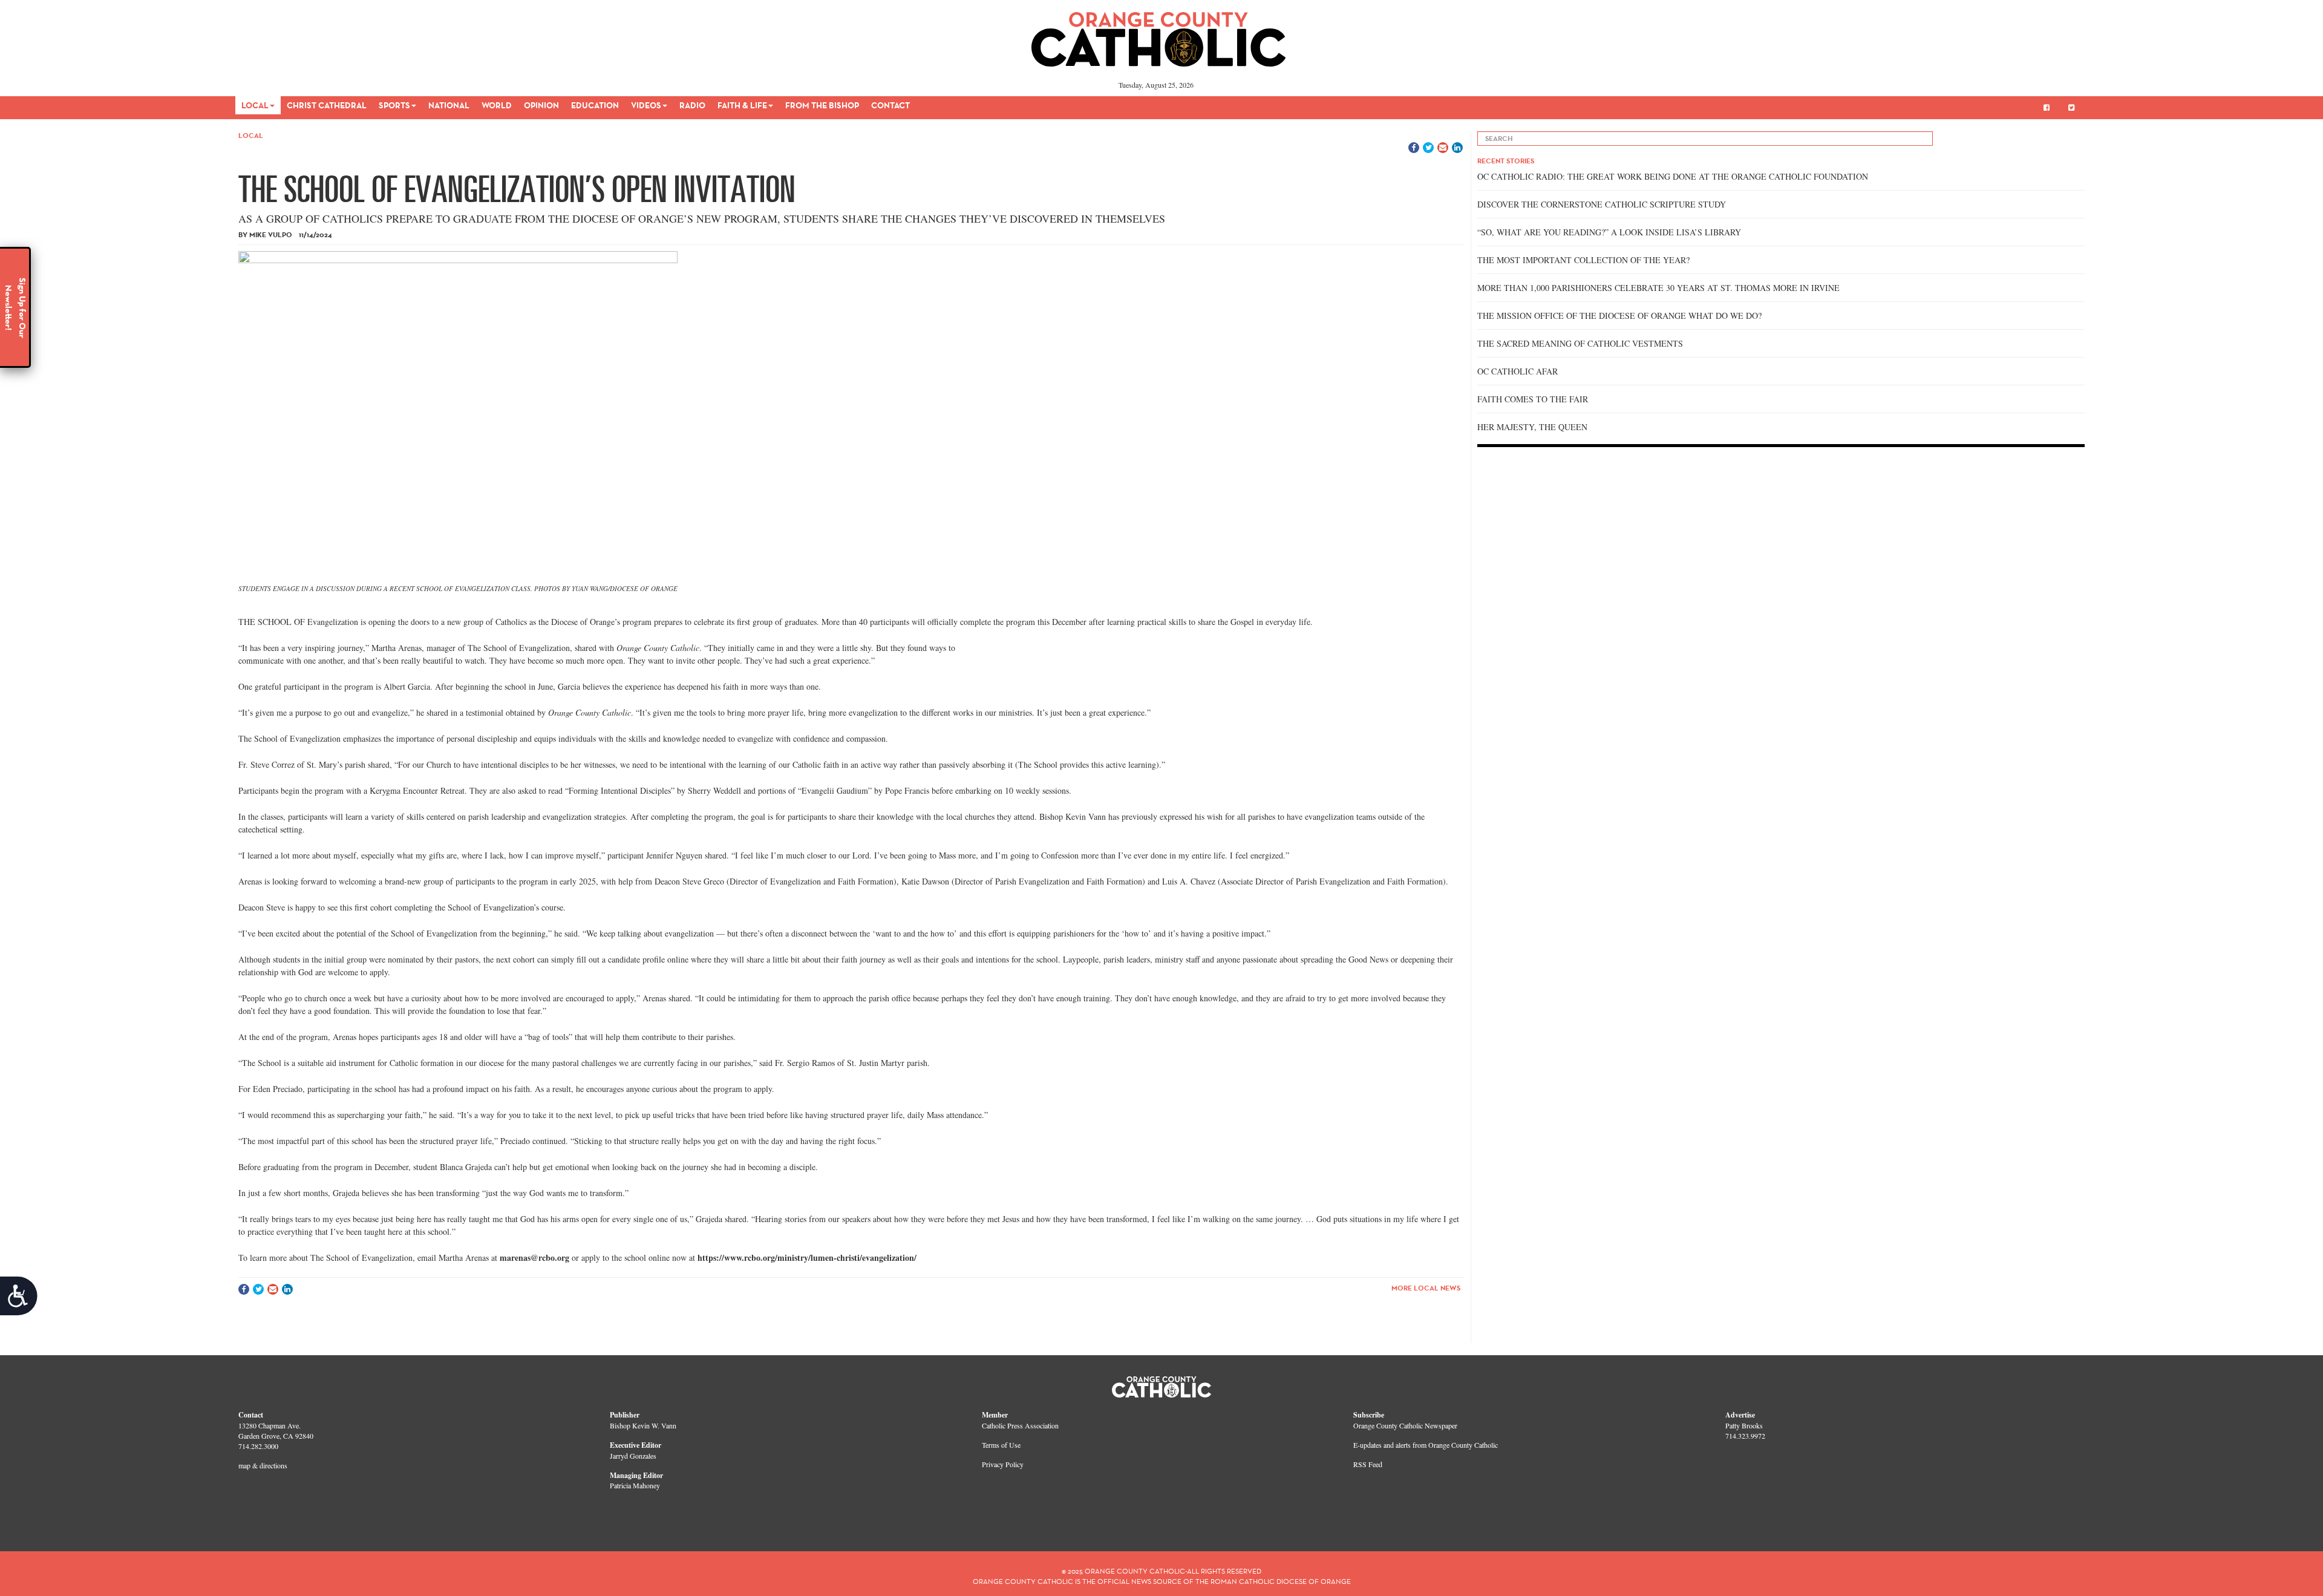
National (449, 105)
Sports (394, 105)
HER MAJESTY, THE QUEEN (1532, 427)
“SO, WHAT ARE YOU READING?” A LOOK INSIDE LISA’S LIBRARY (1609, 232)
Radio (692, 105)
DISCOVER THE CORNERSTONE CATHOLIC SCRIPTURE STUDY (1602, 204)
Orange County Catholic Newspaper (1405, 1425)
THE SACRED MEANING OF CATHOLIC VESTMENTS (1580, 343)
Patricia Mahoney (635, 1485)
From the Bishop (822, 105)
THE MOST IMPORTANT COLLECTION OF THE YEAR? (1583, 260)
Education (595, 105)
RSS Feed (1368, 1464)
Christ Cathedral (327, 105)
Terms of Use (1001, 1445)
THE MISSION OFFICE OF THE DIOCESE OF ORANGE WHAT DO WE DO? (1619, 316)
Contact (890, 105)
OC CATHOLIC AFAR (1518, 371)
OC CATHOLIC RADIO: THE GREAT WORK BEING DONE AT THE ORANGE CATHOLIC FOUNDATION (1673, 176)
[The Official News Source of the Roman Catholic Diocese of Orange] (1159, 35)
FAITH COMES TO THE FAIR (1533, 399)
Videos (646, 105)
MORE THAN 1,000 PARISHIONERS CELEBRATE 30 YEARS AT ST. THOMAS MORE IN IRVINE (1658, 288)
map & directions (263, 1465)
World (497, 105)
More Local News (1426, 1288)
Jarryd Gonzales (633, 1456)
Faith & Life (742, 105)
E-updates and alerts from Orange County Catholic (1426, 1445)
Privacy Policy (1003, 1464)
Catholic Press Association (1020, 1425)
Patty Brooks (1744, 1425)
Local (255, 105)
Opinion (541, 105)
